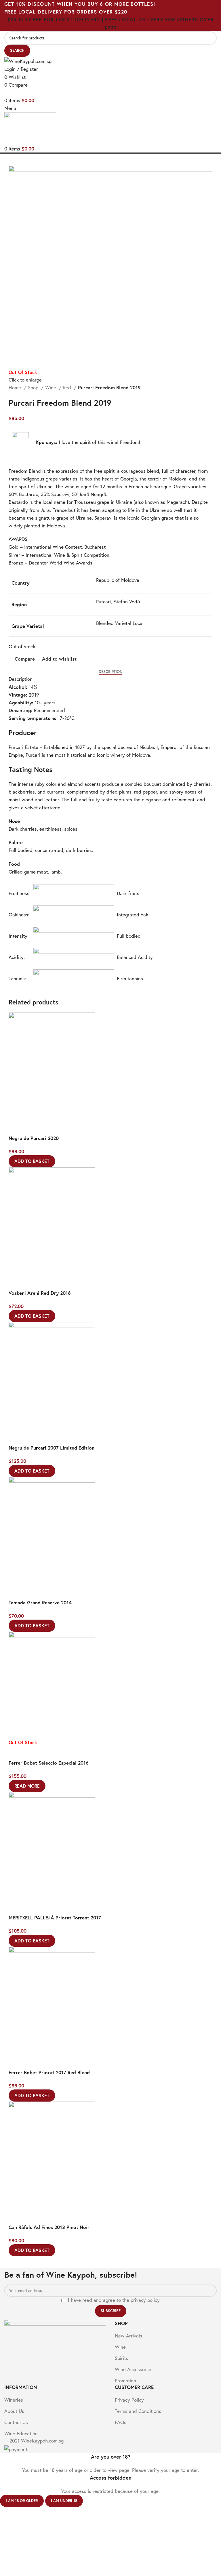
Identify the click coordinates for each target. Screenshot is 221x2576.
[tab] (110, 672)
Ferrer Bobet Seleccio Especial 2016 (49, 1763)
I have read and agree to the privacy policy (114, 2300)
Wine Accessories (134, 2369)
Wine (51, 387)
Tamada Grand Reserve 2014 (40, 1602)
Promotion (125, 2380)
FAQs (121, 2422)
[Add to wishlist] (47, 1128)
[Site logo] (28, 61)
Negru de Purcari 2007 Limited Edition (52, 1448)
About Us (14, 2411)
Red (68, 387)
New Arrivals (128, 2336)
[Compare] (16, 1128)
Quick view (32, 1128)
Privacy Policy (129, 2400)
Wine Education (21, 2433)
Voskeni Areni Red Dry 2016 (40, 1293)
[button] (32, 1161)
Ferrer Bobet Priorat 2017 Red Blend (49, 2072)
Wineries (14, 2400)
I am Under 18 (64, 2501)
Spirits (121, 2358)
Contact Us (16, 2422)
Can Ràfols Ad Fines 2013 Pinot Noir (49, 2227)
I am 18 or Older (22, 2501)
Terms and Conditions (138, 2411)
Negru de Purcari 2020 (34, 1138)
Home (16, 387)
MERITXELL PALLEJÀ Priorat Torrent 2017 (55, 1918)
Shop (34, 387)
